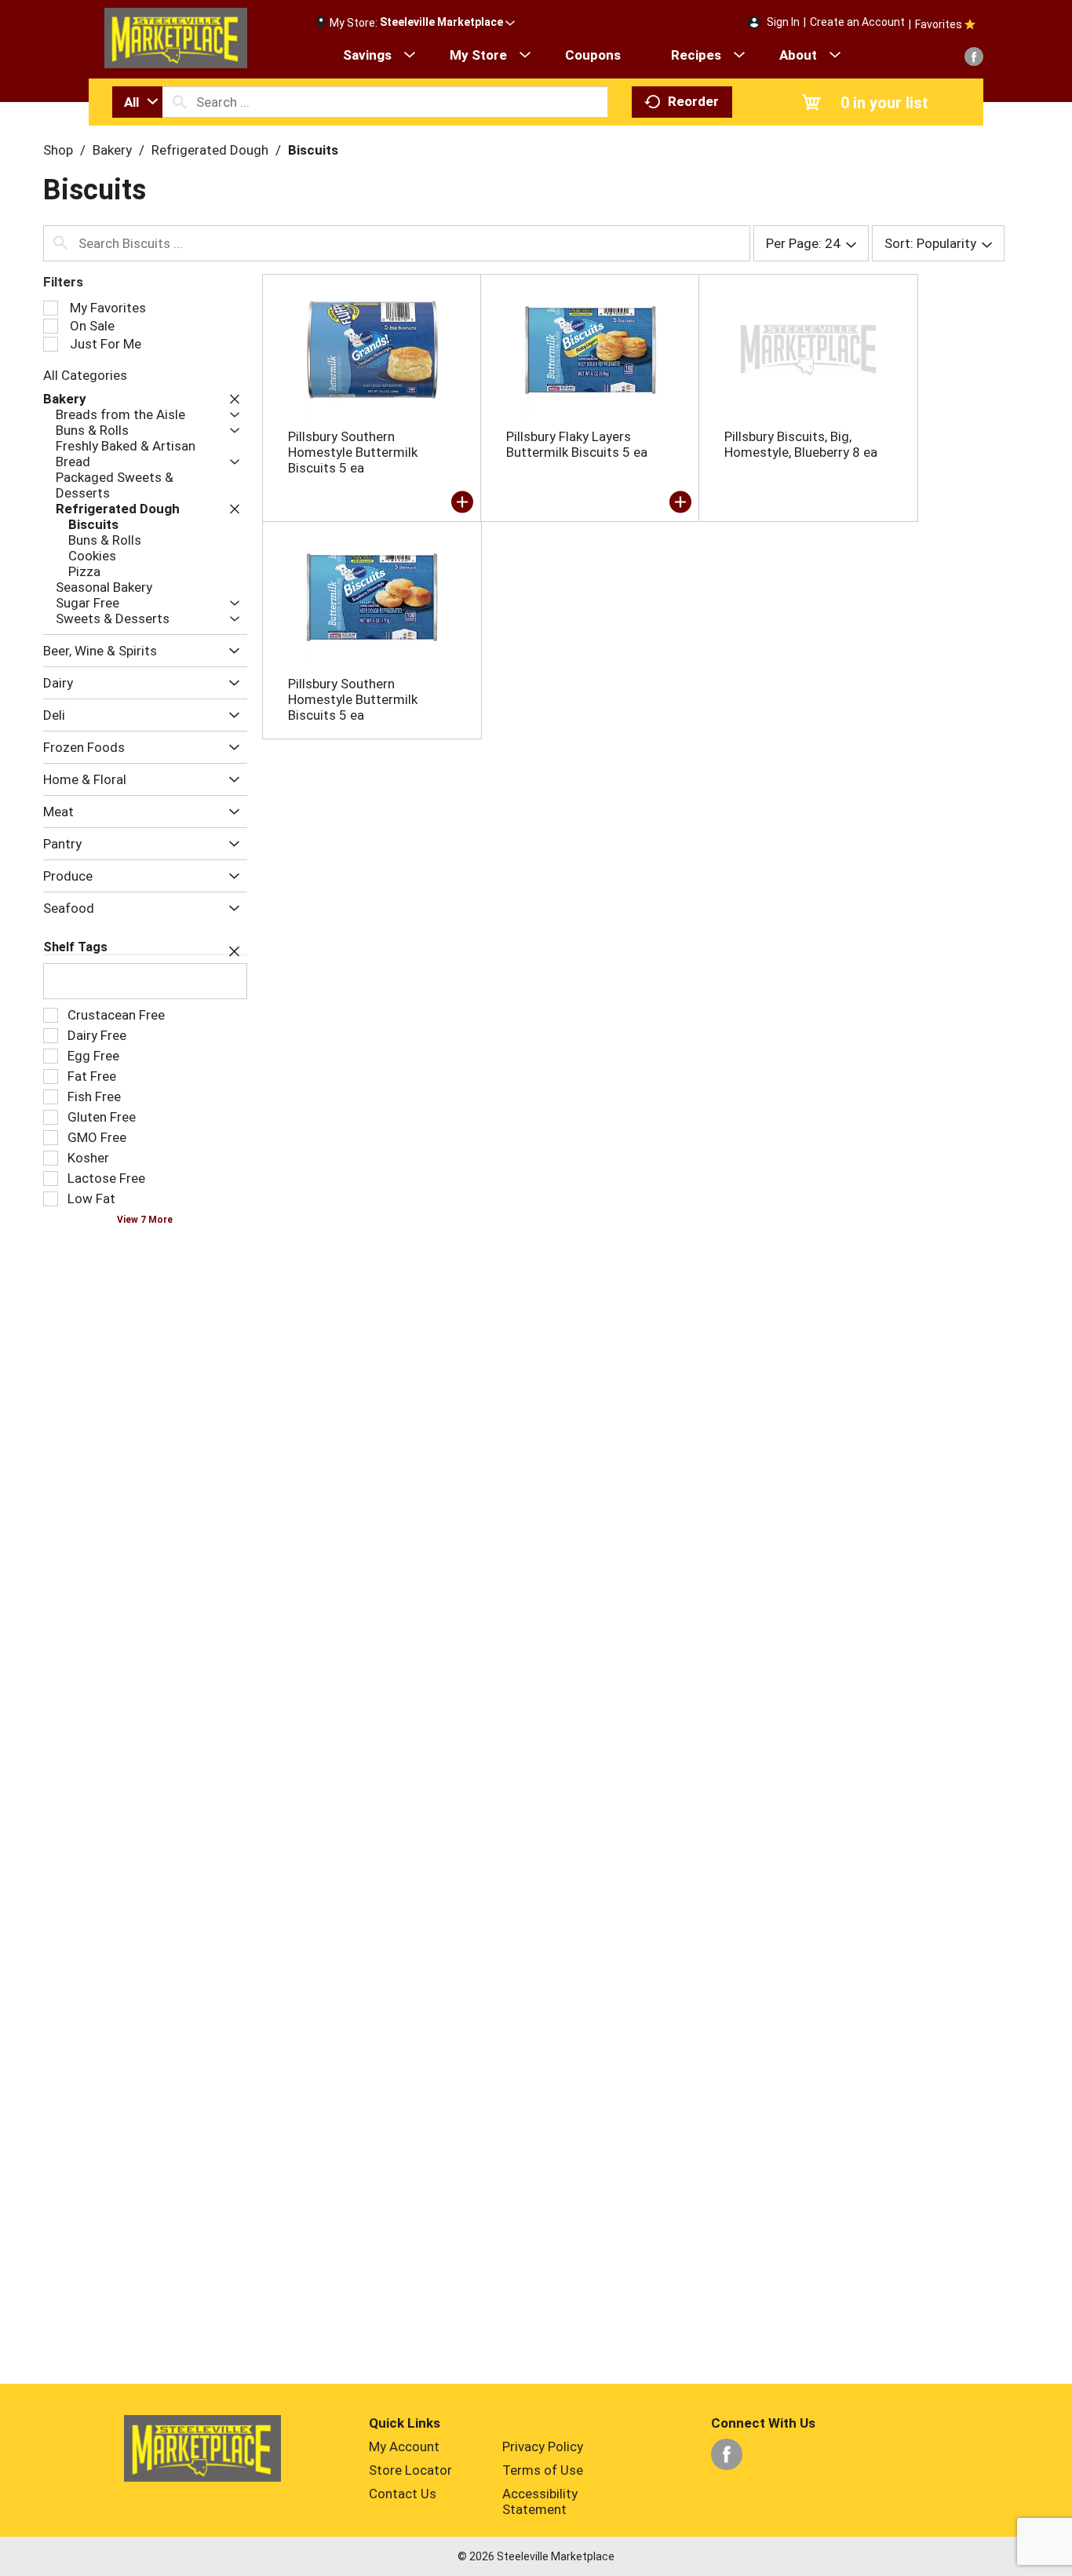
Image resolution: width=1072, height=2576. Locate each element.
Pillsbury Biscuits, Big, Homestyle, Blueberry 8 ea (801, 444)
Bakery (112, 150)
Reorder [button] (693, 101)
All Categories (85, 375)
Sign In (783, 22)
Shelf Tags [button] (75, 947)
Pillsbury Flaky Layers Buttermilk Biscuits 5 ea (577, 444)
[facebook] (974, 57)
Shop (58, 150)
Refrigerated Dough (210, 150)
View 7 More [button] (145, 1220)
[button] (447, 23)
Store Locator (410, 2470)
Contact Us (403, 2494)
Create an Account (857, 22)
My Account (404, 2446)
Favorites (939, 24)
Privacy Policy (543, 2446)
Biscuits (313, 150)
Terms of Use (543, 2470)
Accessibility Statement (540, 2501)
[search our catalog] (180, 102)
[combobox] (137, 102)
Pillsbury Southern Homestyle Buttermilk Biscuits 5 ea (353, 452)
